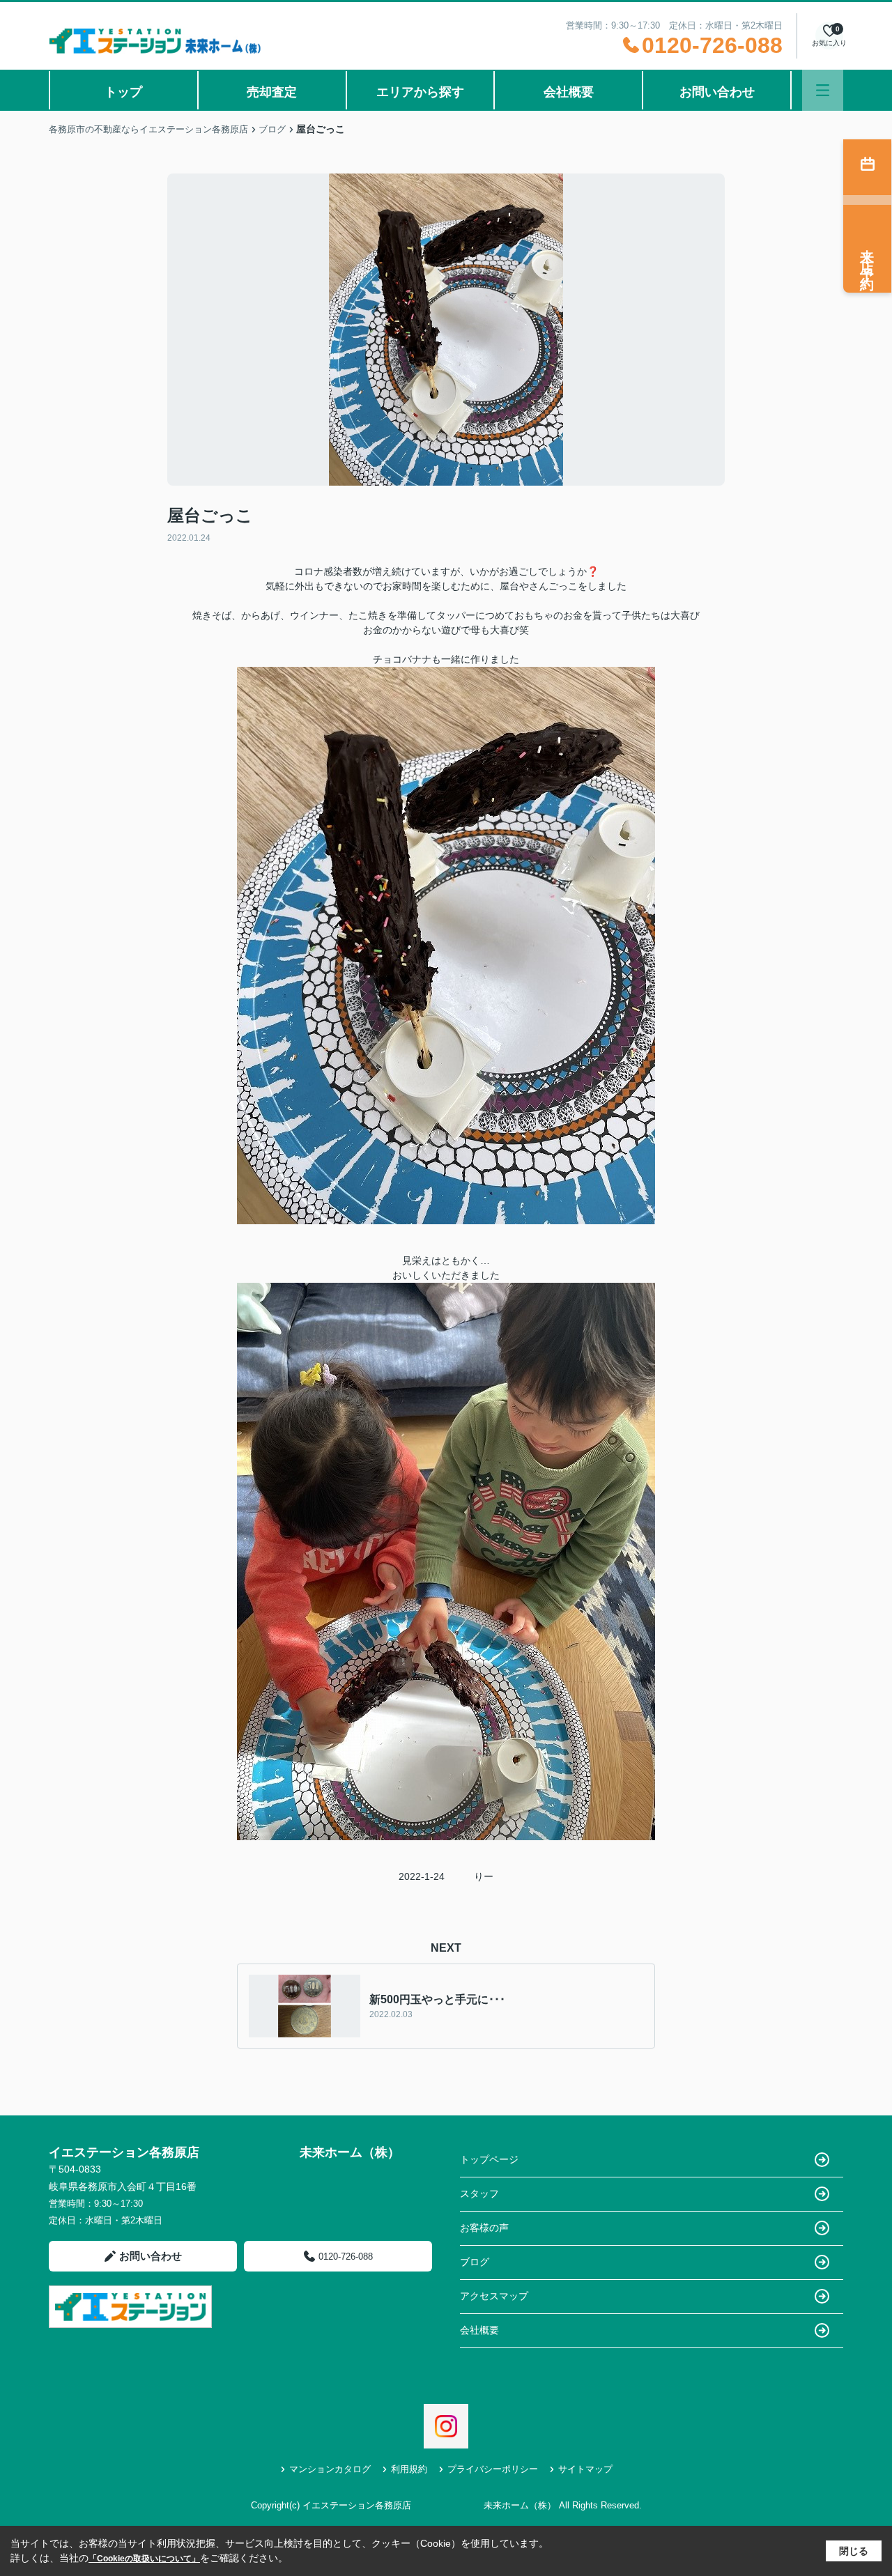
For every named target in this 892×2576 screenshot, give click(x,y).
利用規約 (409, 2469)
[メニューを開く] (823, 90)
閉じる (854, 2551)
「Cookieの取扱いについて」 (144, 2559)
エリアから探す (420, 92)
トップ (123, 92)
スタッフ (479, 2193)
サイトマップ (585, 2469)
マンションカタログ (330, 2469)
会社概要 (569, 92)
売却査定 (272, 92)
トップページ (489, 2159)
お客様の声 (484, 2228)
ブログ (475, 2262)
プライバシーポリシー (493, 2469)
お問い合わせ (717, 92)
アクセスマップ (494, 2296)
